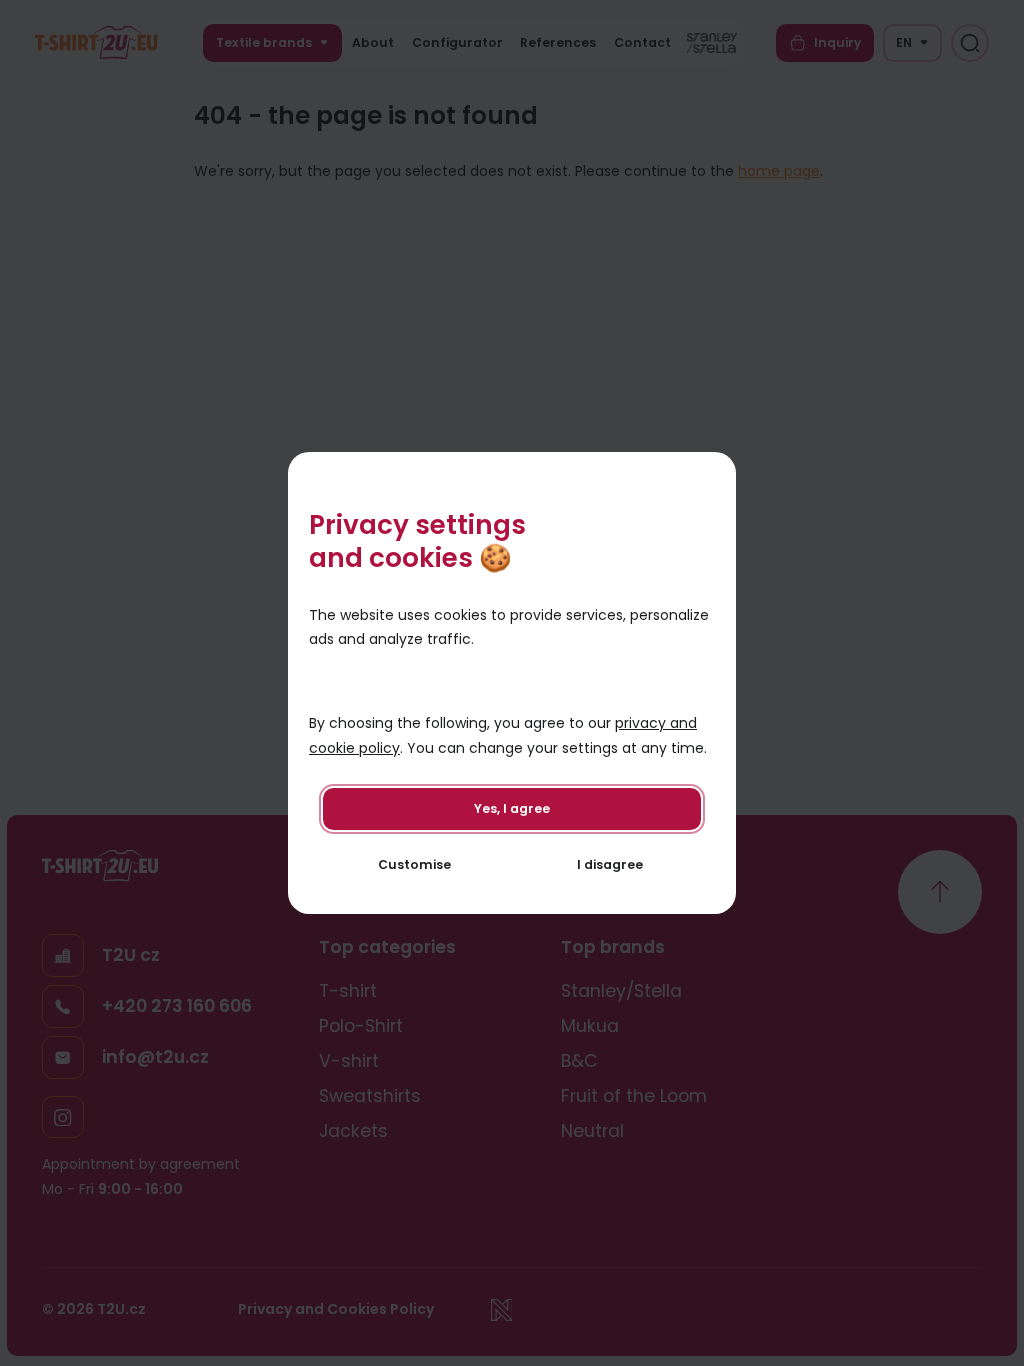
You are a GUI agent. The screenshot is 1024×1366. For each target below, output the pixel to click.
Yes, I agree (512, 808)
